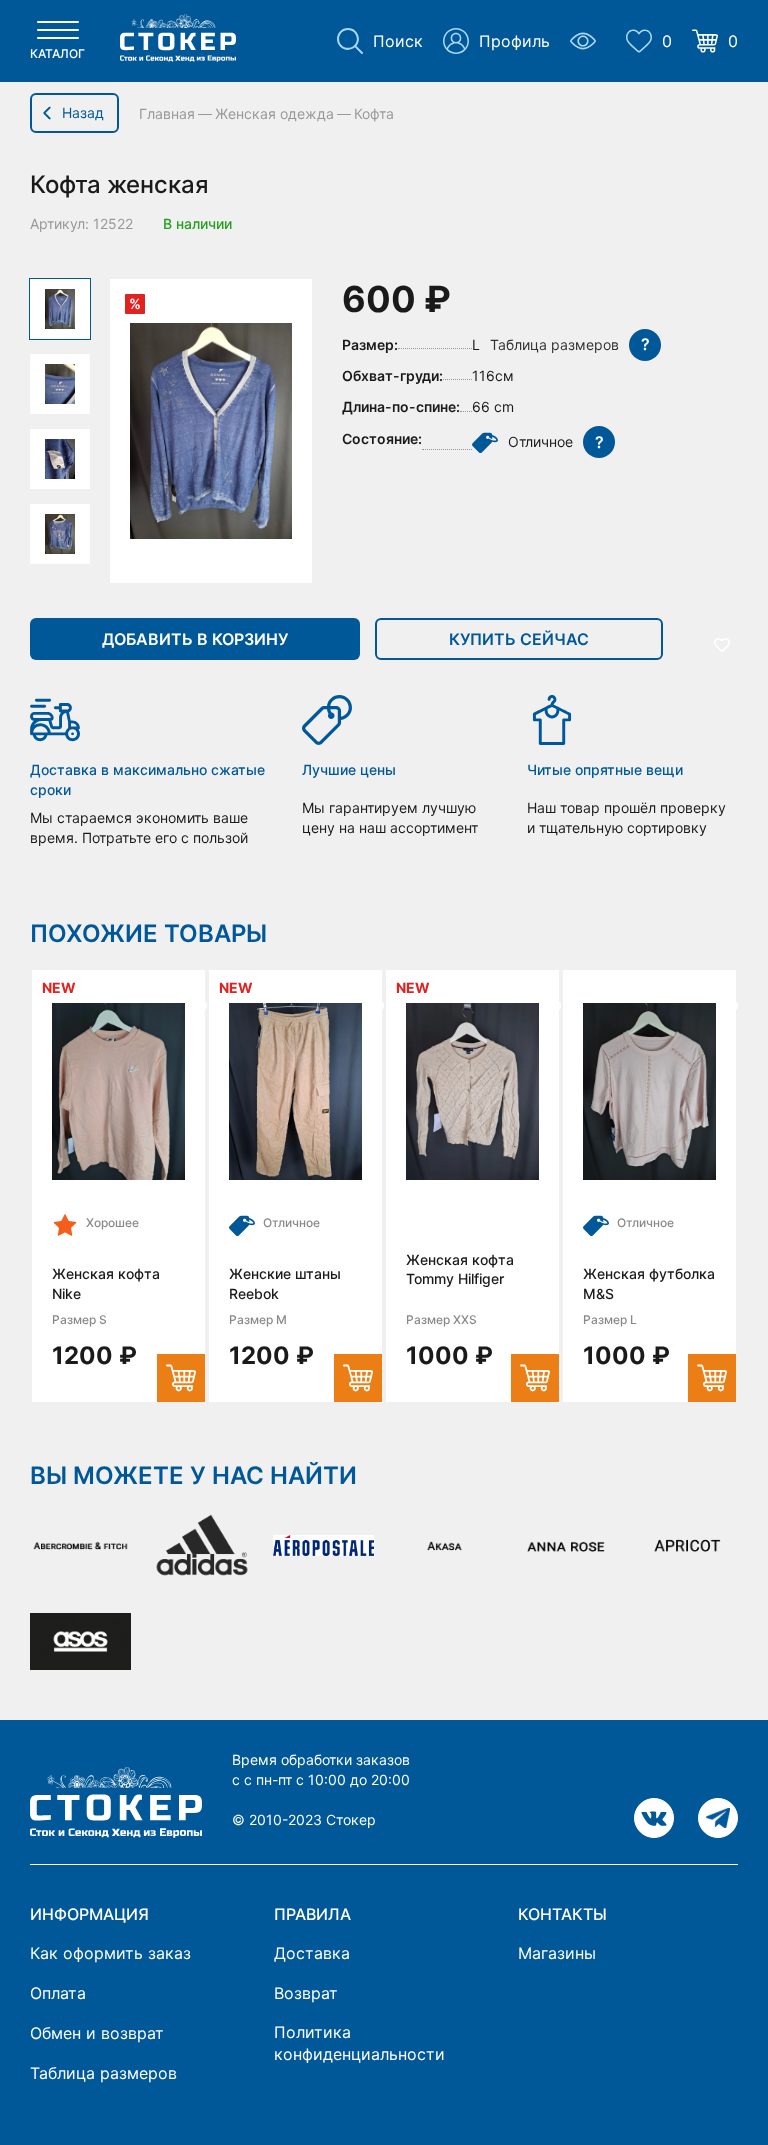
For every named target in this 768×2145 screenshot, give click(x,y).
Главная (167, 113)
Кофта (374, 113)
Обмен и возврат (97, 2033)
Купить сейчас (519, 639)
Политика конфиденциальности (359, 2043)
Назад (83, 112)
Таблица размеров (103, 2073)
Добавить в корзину (195, 639)
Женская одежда (274, 113)
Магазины (557, 1953)
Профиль (514, 41)
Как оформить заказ (110, 1953)
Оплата (58, 1993)
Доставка (312, 1953)
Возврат (306, 1993)
